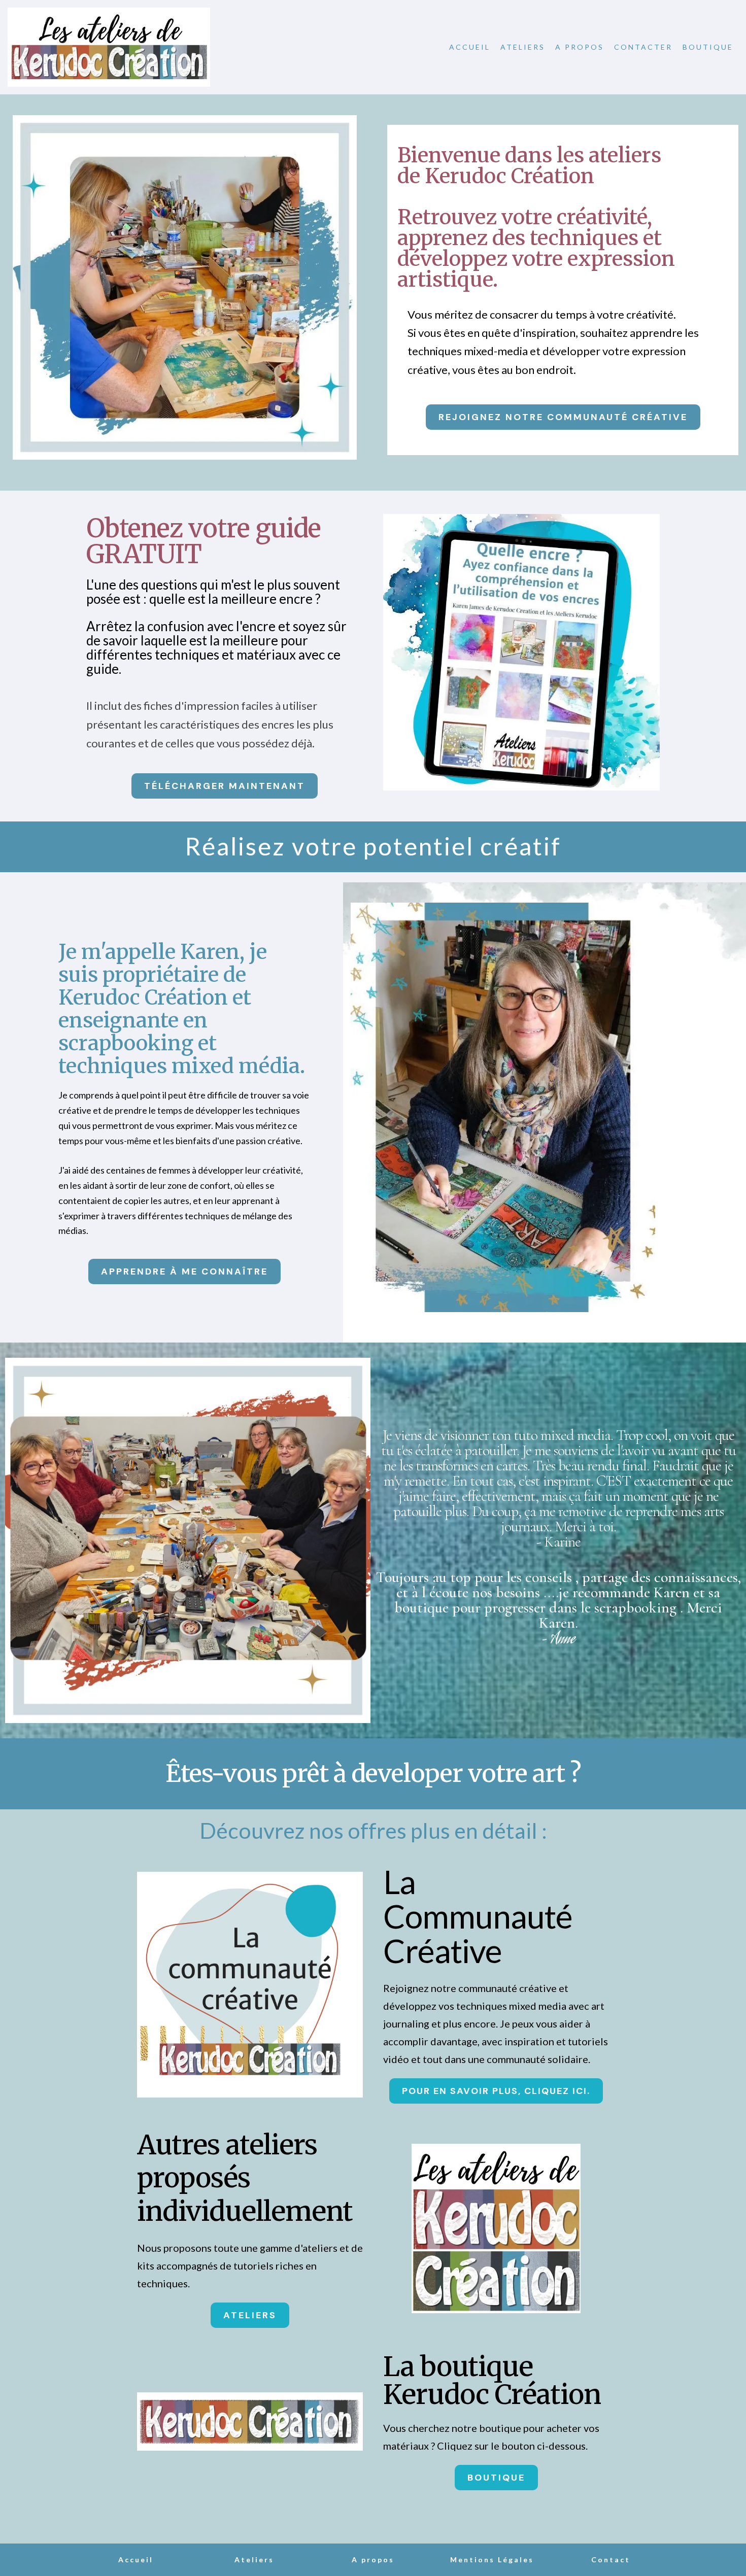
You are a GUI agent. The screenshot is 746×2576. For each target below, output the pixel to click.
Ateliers (523, 47)
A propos (580, 47)
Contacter (643, 47)
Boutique (708, 47)
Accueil (470, 47)
